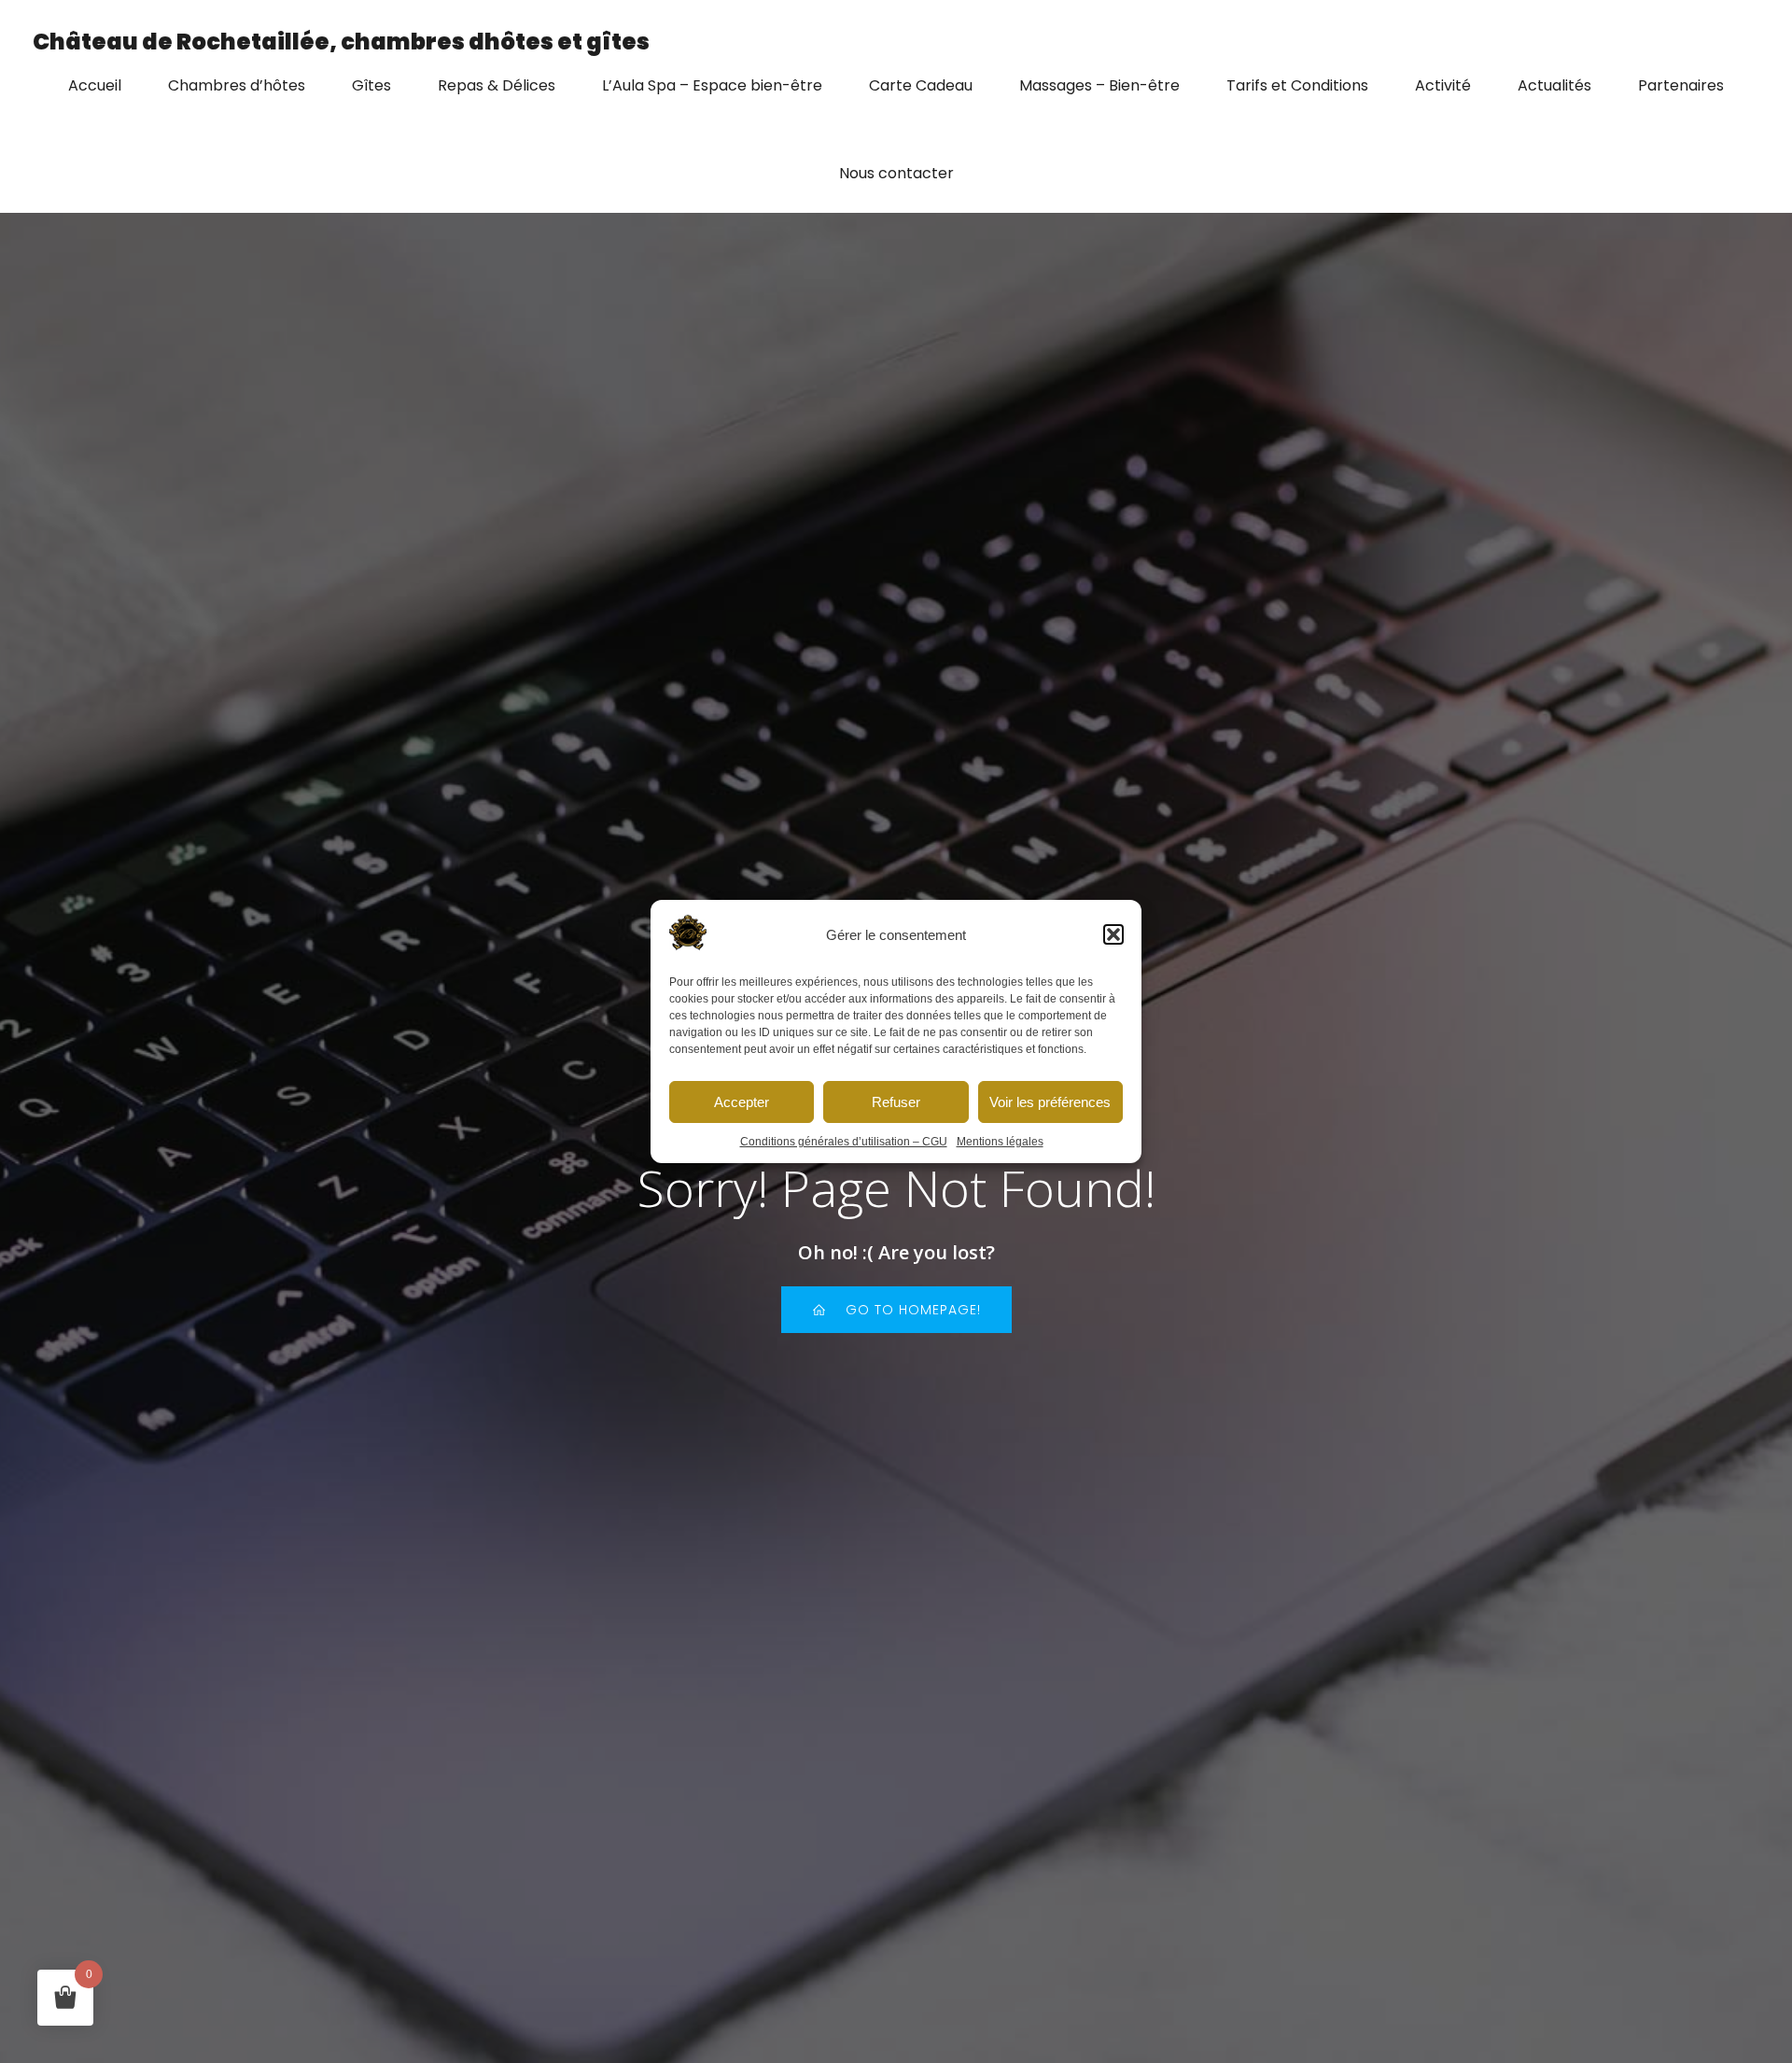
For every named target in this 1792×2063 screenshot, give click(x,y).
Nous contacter (896, 173)
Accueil (95, 85)
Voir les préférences (1050, 1102)
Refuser (896, 1102)
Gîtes (371, 85)
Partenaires (1681, 85)
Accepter (742, 1102)
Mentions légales (1000, 1142)
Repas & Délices (497, 85)
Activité (1443, 85)
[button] (1113, 934)
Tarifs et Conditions (1297, 85)
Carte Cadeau (921, 85)
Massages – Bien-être (1099, 85)
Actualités (1554, 85)
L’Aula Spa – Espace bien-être (712, 85)
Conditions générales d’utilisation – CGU (844, 1142)
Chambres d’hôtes (237, 85)
